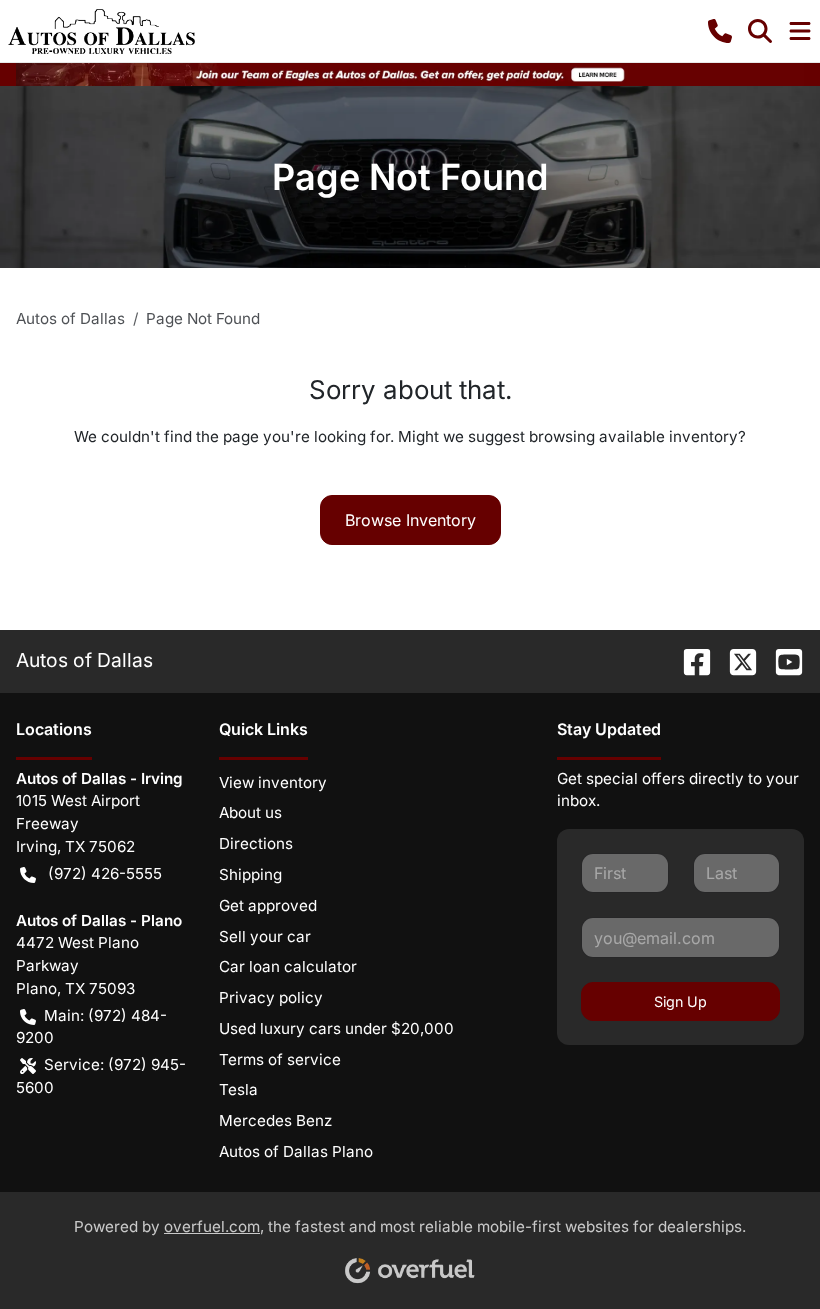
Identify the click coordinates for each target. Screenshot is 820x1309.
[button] (720, 31)
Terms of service (280, 1059)
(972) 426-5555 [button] (105, 873)
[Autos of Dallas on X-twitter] (735, 660)
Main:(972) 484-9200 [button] (91, 1027)
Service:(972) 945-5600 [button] (101, 1076)
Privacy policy (271, 997)
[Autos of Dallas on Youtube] (781, 660)
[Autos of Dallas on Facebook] (689, 660)
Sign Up (680, 1001)
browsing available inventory (633, 436)
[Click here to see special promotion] (410, 73)
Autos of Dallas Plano (296, 1151)
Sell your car (265, 936)
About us (250, 812)
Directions (256, 843)
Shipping (250, 874)
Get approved (268, 905)
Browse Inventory (410, 520)
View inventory (273, 782)
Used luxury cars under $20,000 (336, 1028)
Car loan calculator (288, 966)
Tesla (238, 1089)
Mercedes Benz (275, 1120)
